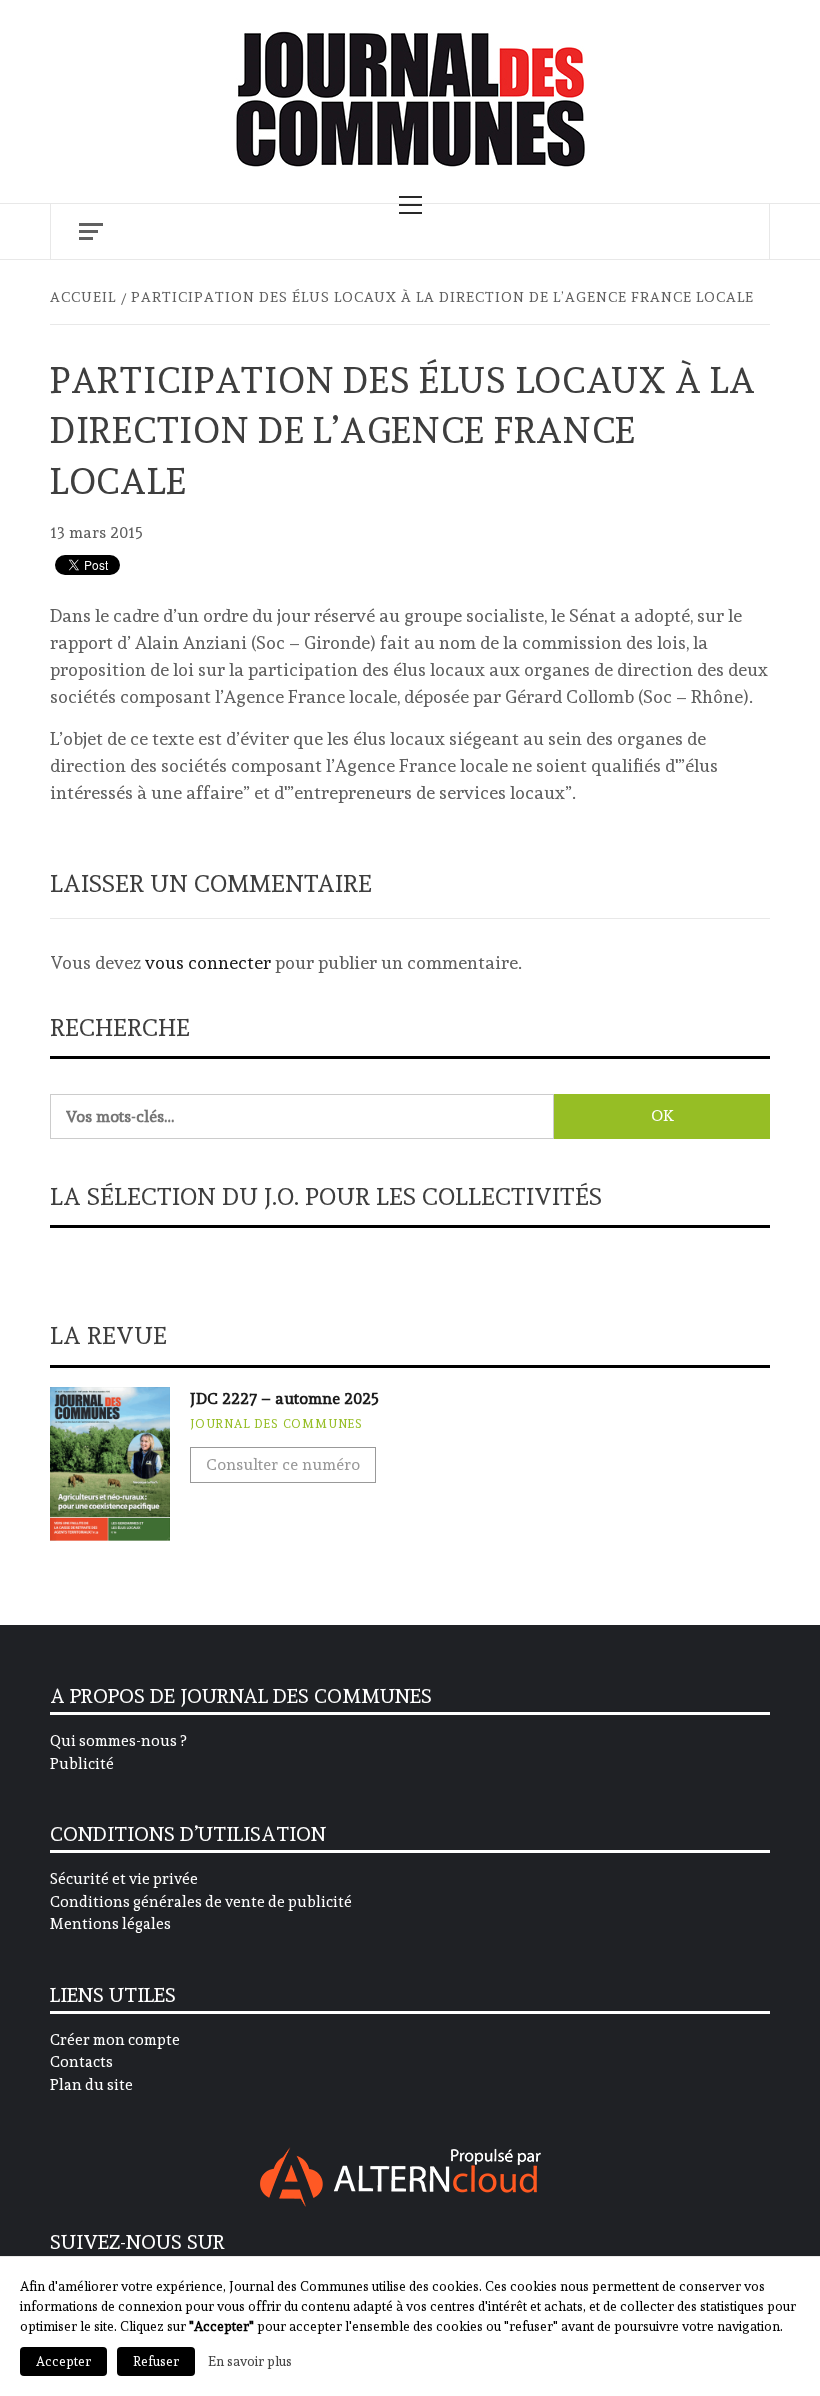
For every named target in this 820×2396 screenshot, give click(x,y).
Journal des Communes (276, 1424)
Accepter (63, 2361)
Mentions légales (110, 1924)
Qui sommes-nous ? (118, 1741)
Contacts (81, 2062)
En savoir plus (250, 2361)
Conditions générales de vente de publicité (201, 1902)
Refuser (156, 2361)
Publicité (82, 1764)
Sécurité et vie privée (124, 1879)
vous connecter (208, 962)
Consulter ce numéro (283, 1464)
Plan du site (91, 2085)
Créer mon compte (115, 2040)
